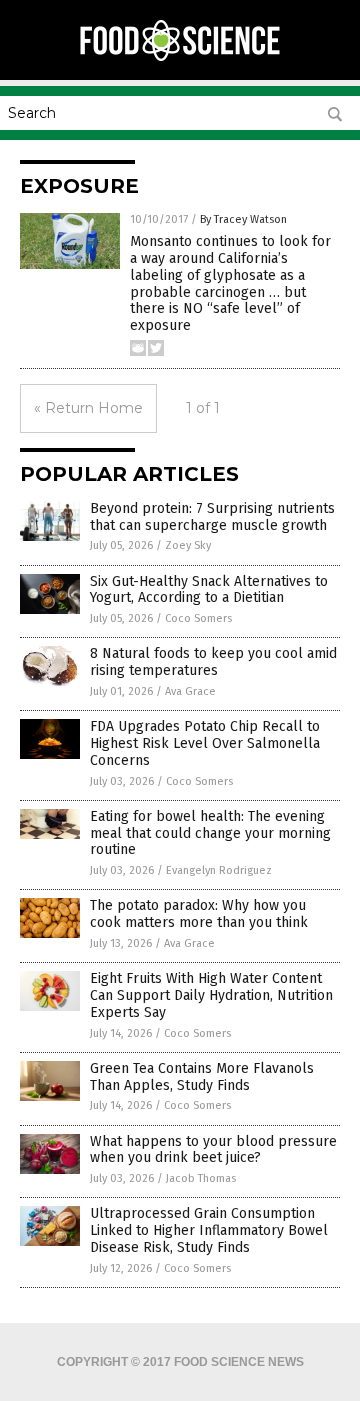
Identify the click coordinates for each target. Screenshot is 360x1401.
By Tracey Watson (243, 219)
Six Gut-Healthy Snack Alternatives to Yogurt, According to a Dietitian (209, 590)
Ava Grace (190, 691)
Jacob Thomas (201, 1178)
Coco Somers (198, 618)
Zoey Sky (188, 545)
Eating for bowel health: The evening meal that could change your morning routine (210, 833)
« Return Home (88, 408)
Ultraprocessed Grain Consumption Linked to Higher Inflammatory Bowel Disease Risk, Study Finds (209, 1230)
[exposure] (180, 59)
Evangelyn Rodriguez (219, 870)
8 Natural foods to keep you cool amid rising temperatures (213, 662)
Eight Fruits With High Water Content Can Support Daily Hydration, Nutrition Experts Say (211, 995)
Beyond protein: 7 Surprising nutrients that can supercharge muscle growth (212, 517)
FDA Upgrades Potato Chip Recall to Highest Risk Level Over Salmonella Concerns (205, 743)
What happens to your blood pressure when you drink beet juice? (213, 1150)
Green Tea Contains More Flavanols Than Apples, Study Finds (202, 1077)
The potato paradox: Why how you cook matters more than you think (199, 914)
